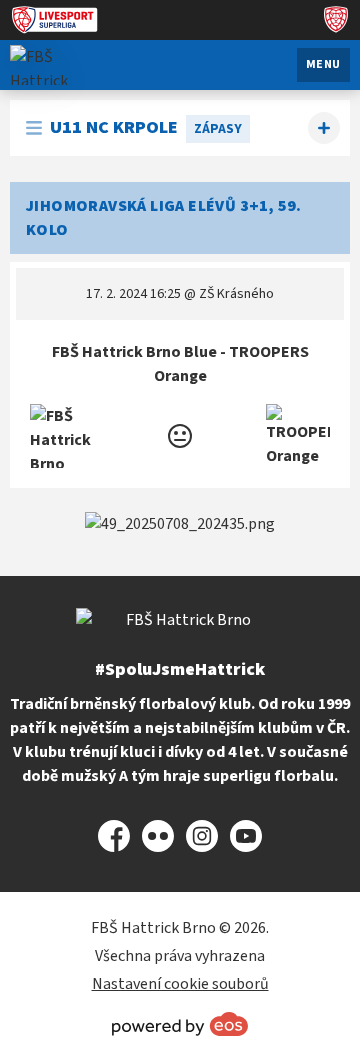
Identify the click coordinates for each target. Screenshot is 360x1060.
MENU (323, 64)
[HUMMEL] (180, 524)
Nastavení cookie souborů (180, 984)
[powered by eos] (180, 1024)
